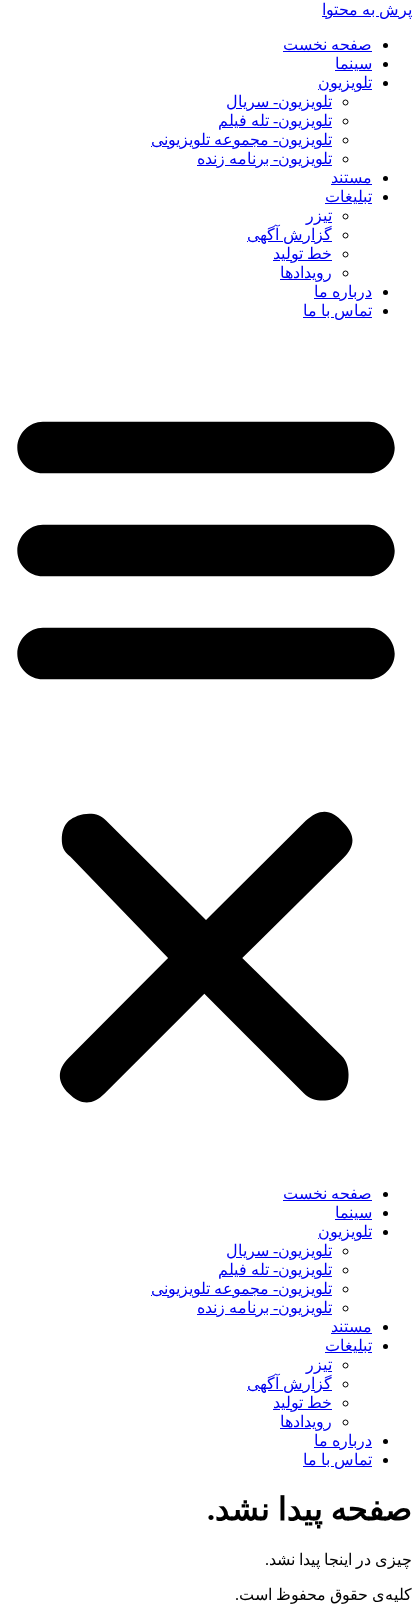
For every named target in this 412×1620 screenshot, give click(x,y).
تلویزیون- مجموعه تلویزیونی (241, 139)
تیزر (319, 215)
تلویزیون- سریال (279, 101)
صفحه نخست (327, 44)
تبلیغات (348, 196)
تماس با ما (337, 310)
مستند (351, 177)
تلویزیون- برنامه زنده (264, 158)
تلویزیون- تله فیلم (275, 120)
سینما (353, 63)
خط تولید (302, 253)
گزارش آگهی (289, 234)
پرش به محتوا (367, 9)
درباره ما (343, 291)
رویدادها (306, 272)
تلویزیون (345, 82)
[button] (206, 752)
